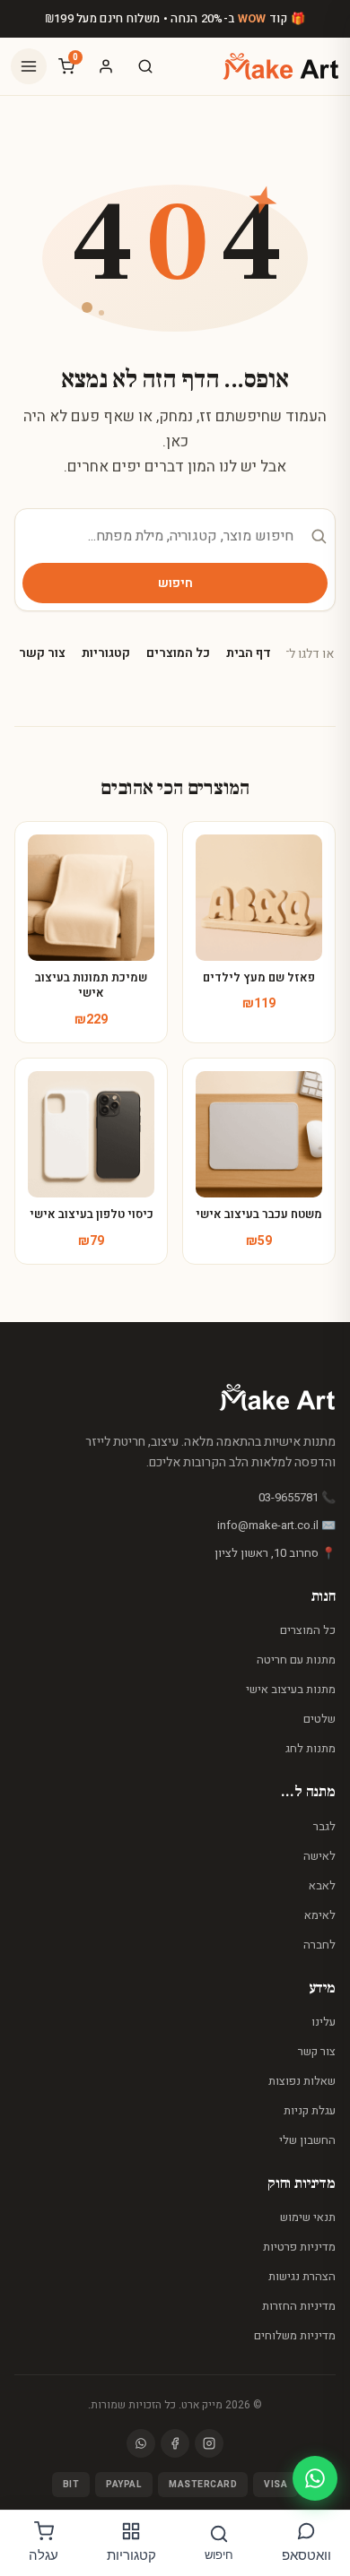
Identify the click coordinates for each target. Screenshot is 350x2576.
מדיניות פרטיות (299, 2247)
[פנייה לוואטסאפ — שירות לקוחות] (315, 2478)
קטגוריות (106, 653)
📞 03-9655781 (297, 1497)
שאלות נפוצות (302, 2081)
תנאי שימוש (308, 2217)
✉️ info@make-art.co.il (276, 1525)
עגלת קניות (310, 2110)
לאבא (322, 1885)
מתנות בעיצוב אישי (291, 1689)
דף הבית (249, 653)
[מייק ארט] (281, 66)
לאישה (319, 1856)
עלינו (324, 2022)
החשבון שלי (307, 2140)
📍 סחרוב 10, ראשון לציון (275, 1553)
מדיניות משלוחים (295, 2335)
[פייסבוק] (175, 2443)
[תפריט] (29, 66)
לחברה (319, 1945)
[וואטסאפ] (141, 2443)
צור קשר (42, 653)
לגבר (324, 1826)
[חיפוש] (145, 66)
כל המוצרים (178, 653)
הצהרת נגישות (302, 2276)
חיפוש (175, 583)
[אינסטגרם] (209, 2443)
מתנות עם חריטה (296, 1660)
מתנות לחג (311, 1748)
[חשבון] (106, 66)
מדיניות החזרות (299, 2306)
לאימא (320, 1915)
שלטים (319, 1719)
